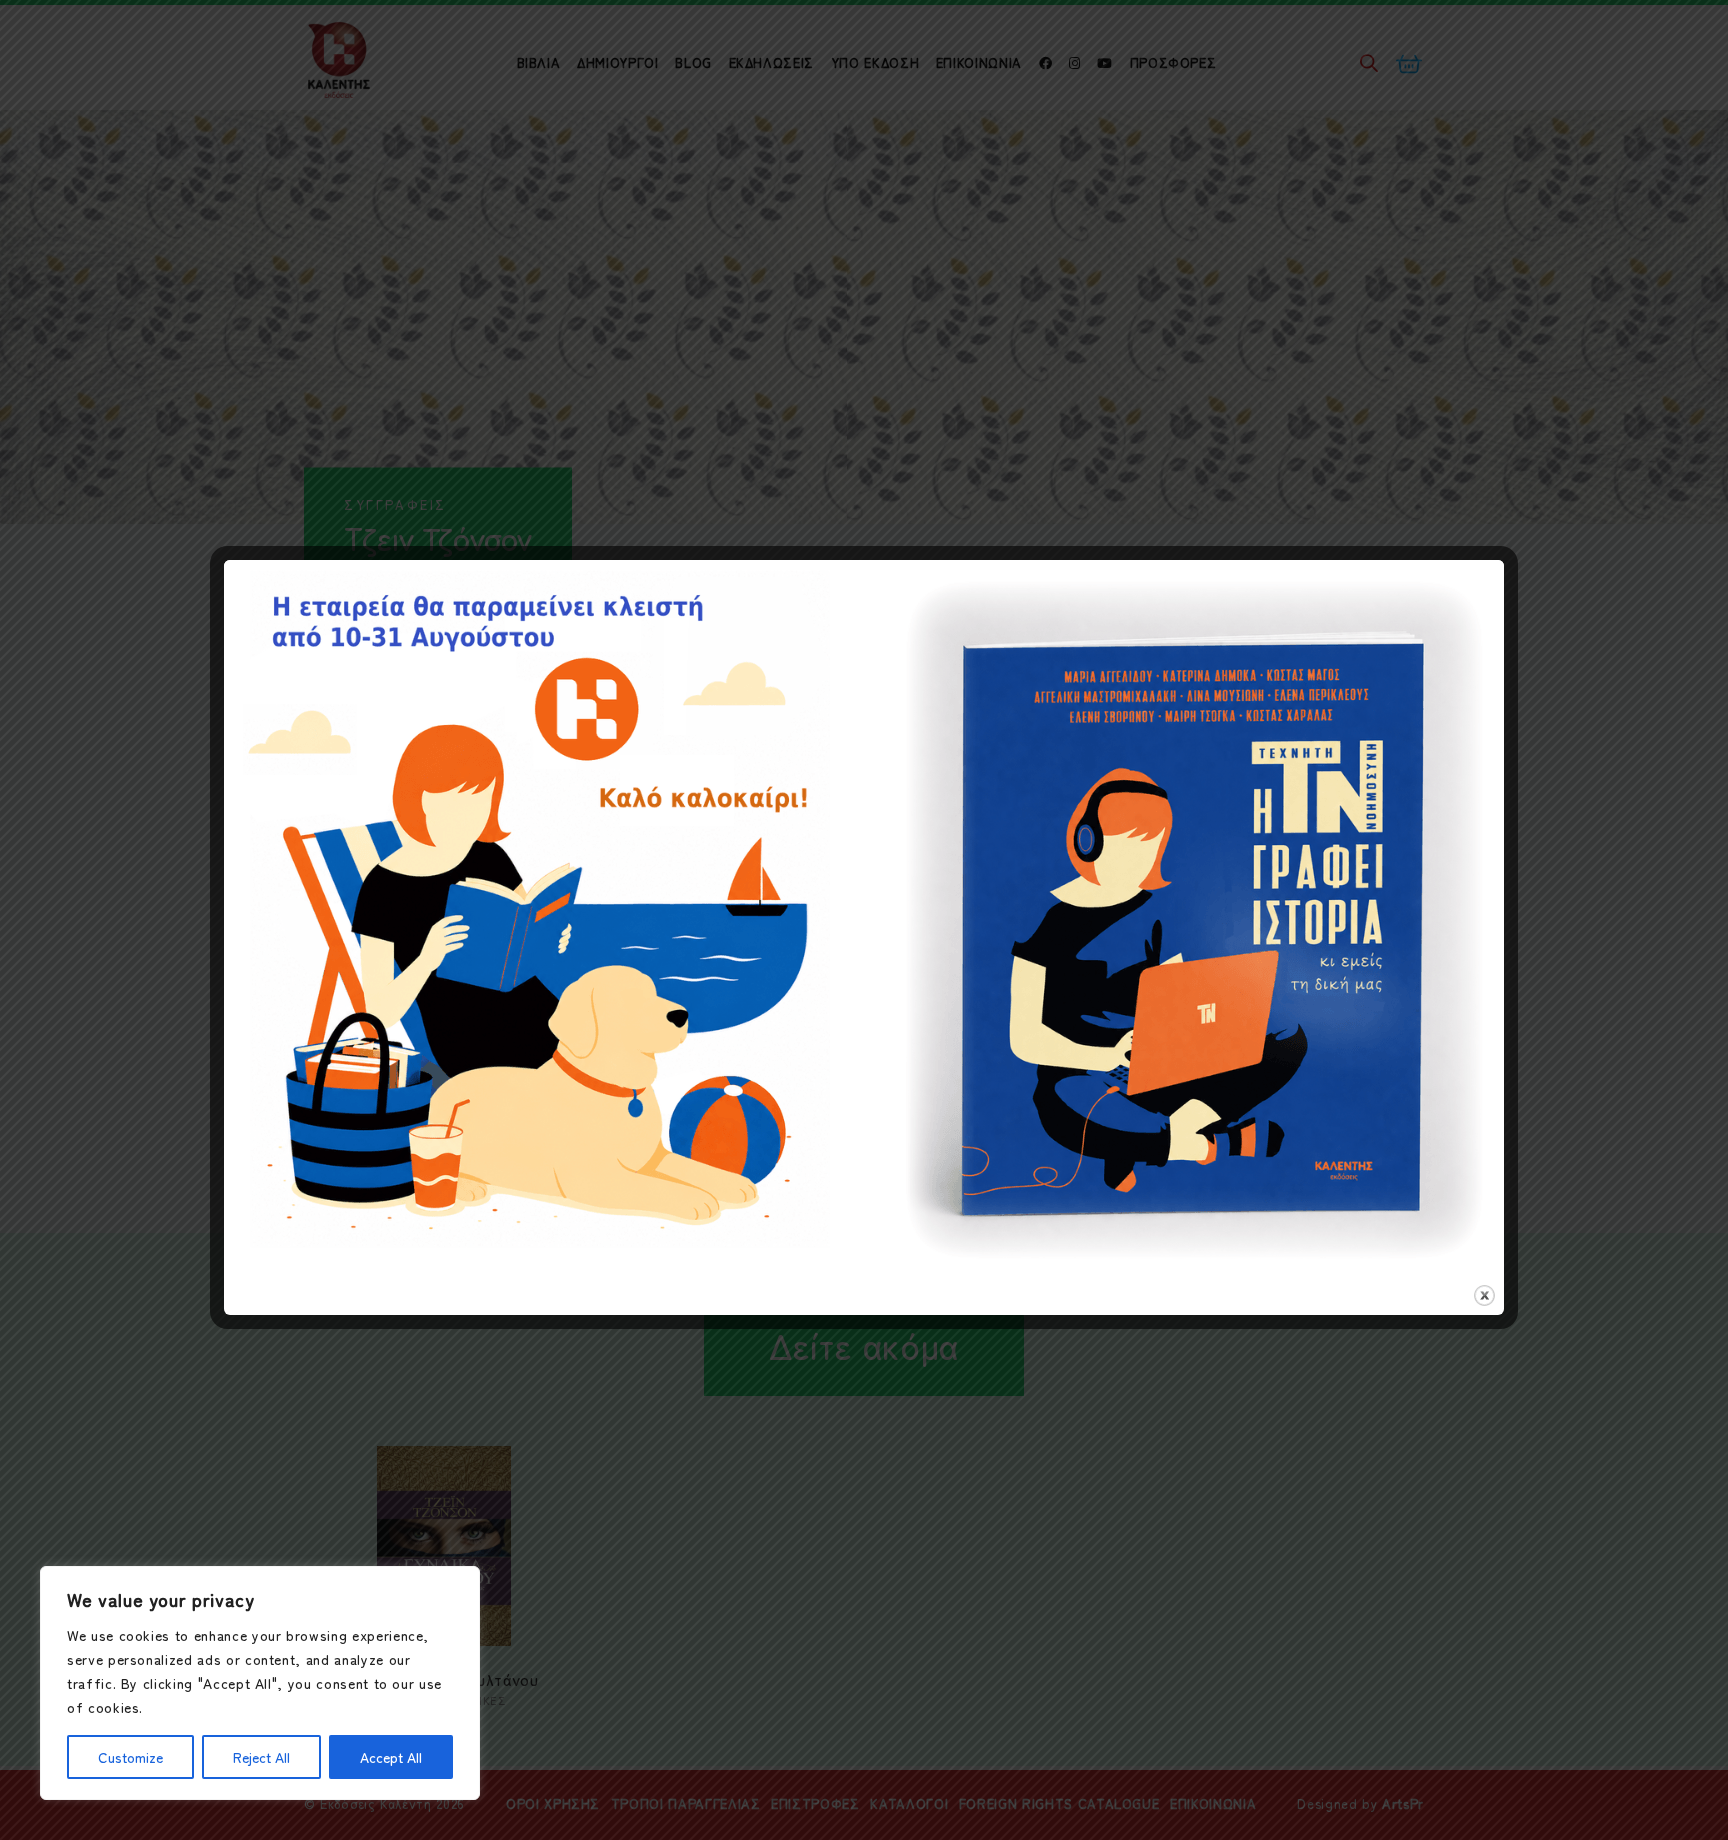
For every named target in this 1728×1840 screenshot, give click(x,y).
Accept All (391, 1757)
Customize (130, 1757)
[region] (260, 1683)
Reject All (261, 1757)
